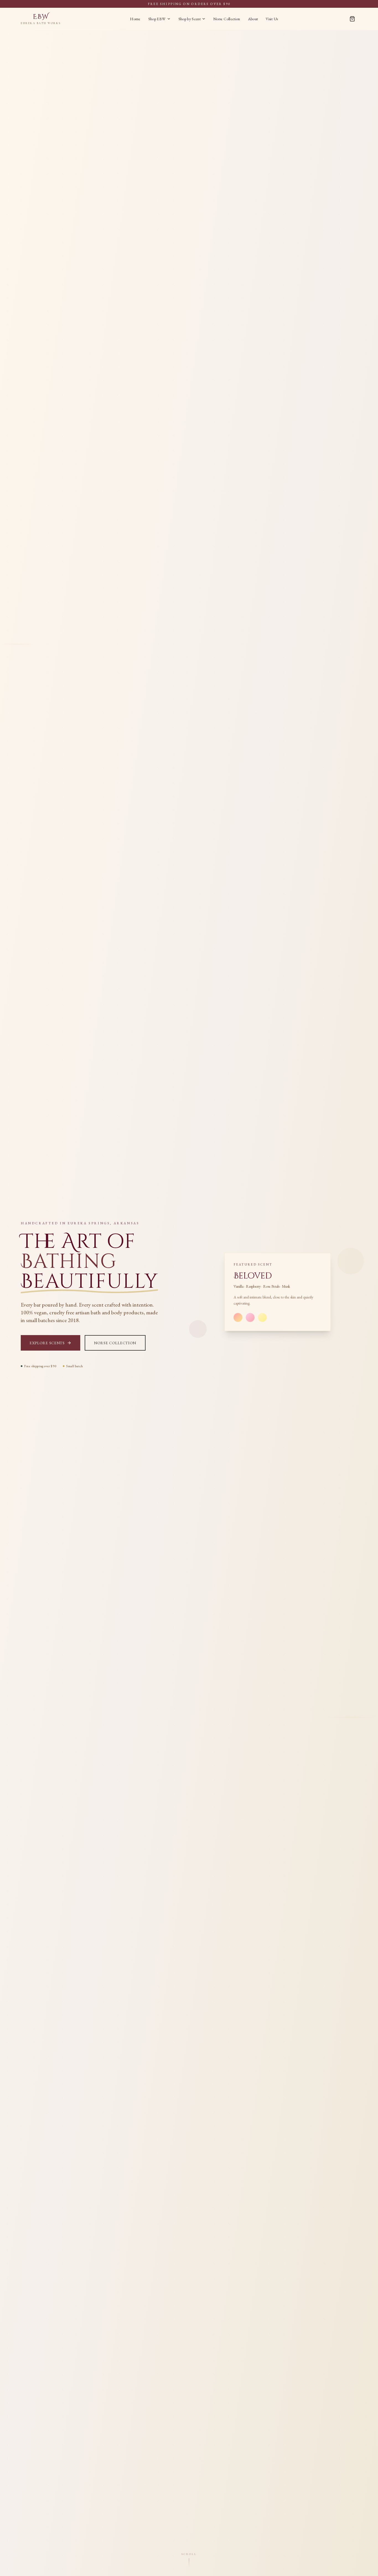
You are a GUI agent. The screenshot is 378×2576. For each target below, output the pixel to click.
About (253, 19)
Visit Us (272, 19)
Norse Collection (227, 19)
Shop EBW (157, 19)
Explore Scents (47, 1343)
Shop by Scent (190, 19)
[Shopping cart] (352, 19)
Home (135, 19)
